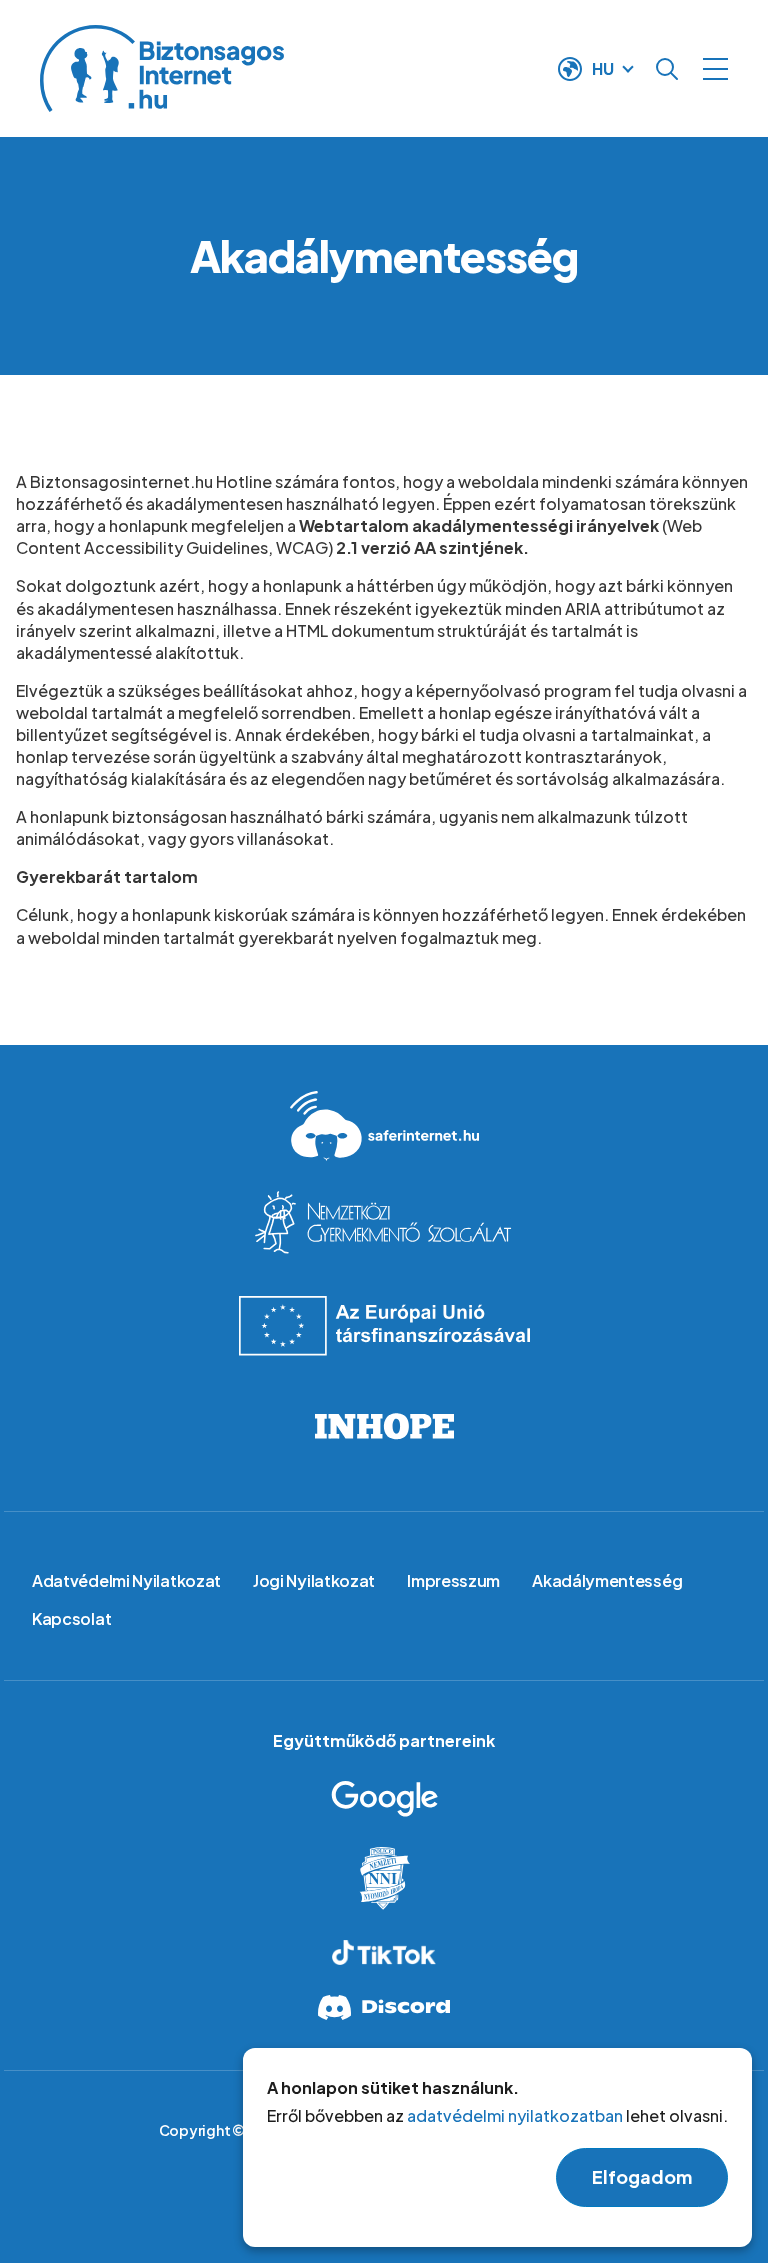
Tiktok (384, 1952)
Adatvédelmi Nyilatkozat (126, 1580)
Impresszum (453, 1580)
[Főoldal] (279, 68)
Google (384, 1799)
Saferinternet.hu (384, 1126)
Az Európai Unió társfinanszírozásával (384, 1326)
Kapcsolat (71, 1618)
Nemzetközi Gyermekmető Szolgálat (384, 1226)
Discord (384, 2007)
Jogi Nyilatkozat (314, 1580)
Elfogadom (642, 2176)
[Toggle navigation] (715, 69)
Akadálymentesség (607, 1580)
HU (603, 68)
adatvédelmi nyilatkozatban (515, 2115)
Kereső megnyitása (667, 69)
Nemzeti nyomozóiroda (384, 1878)
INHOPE (384, 1426)
